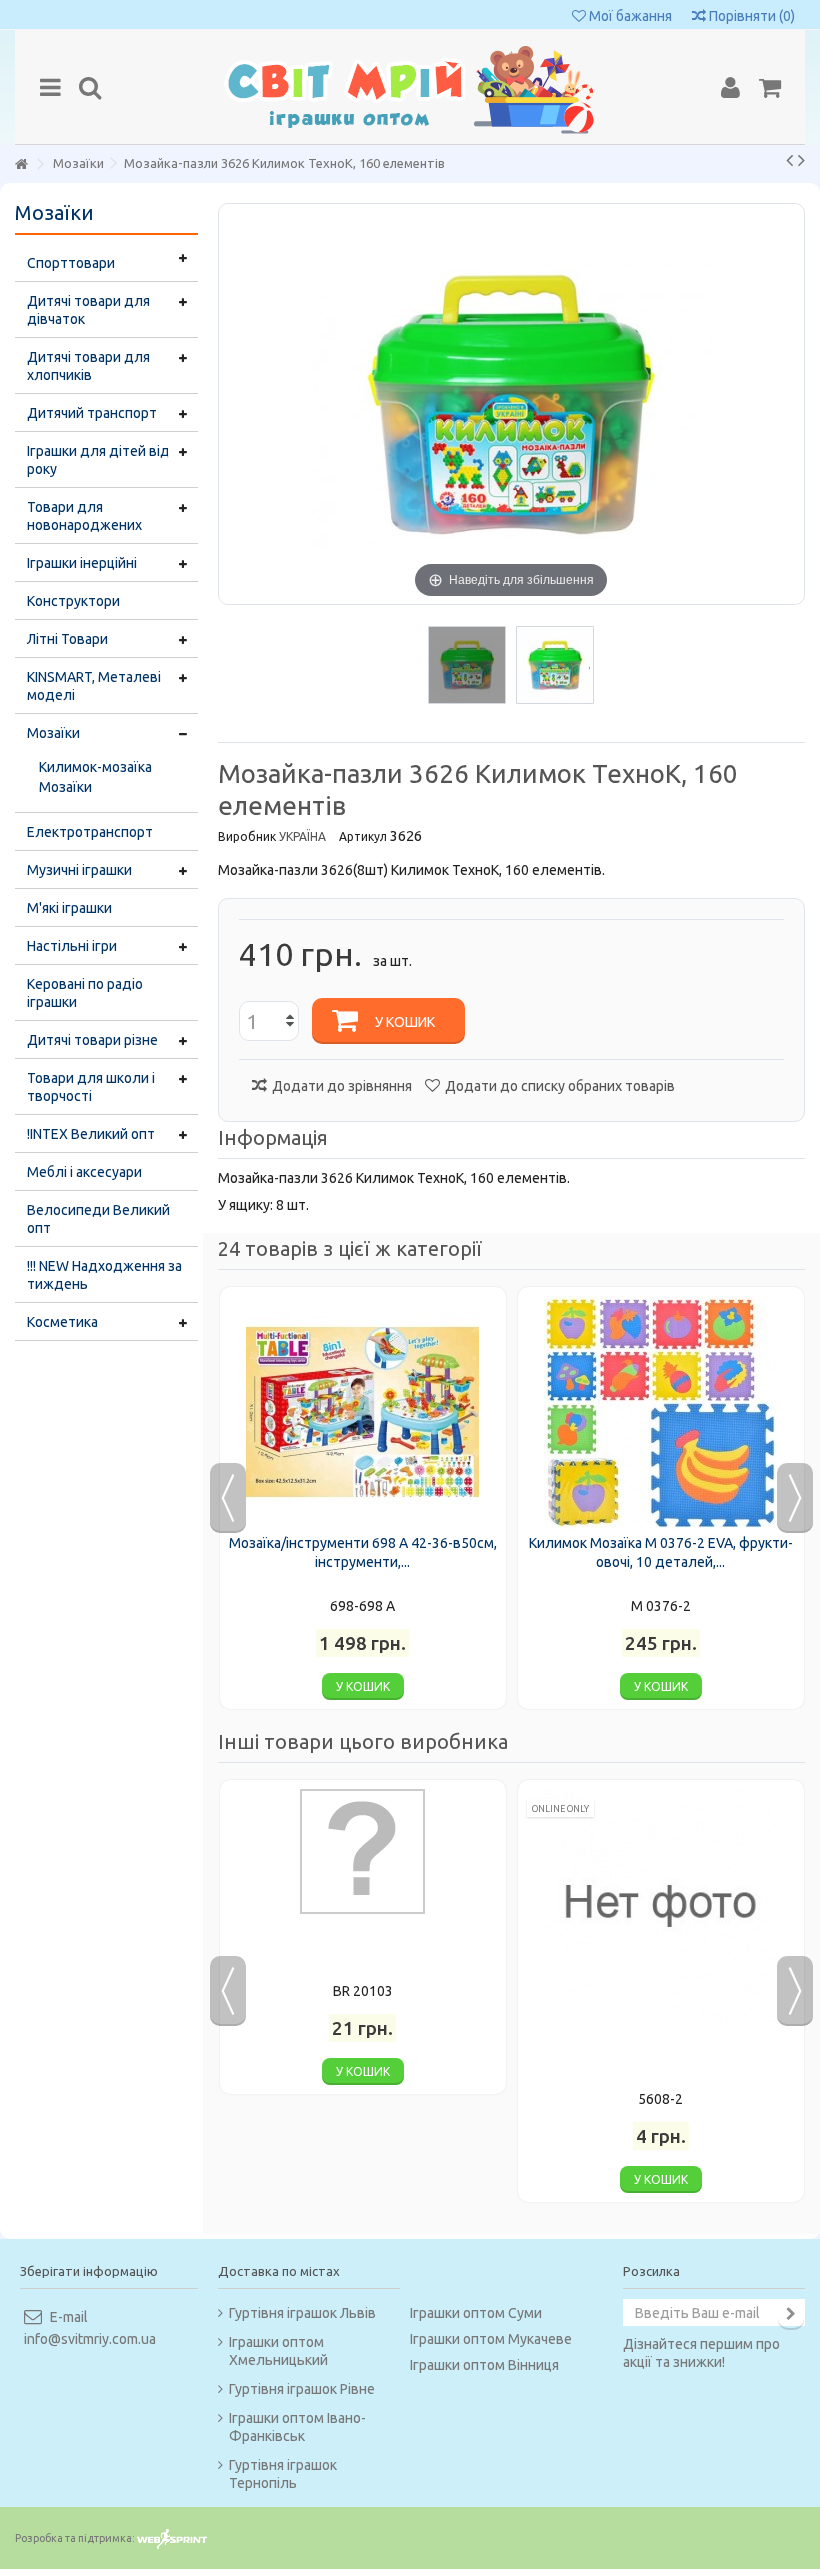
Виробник (247, 836)
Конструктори (73, 601)
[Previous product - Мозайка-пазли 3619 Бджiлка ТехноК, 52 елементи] (789, 160)
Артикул (363, 836)
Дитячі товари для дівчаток (88, 310)
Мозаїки (53, 733)
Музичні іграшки (79, 870)
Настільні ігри (72, 946)
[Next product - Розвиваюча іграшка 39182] (801, 160)
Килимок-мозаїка (95, 767)
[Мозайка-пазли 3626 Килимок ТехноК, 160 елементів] (467, 665)
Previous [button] (228, 1498)
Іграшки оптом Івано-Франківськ (297, 2427)
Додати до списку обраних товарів (560, 1086)
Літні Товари (67, 639)
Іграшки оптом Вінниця (484, 2365)
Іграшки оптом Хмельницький (278, 2351)
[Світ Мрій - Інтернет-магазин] (410, 87)
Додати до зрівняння (342, 1086)
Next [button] (795, 1498)
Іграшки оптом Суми (476, 2313)
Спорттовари (71, 263)
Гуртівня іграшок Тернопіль (283, 2474)
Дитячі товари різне (92, 1040)
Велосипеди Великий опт (98, 1219)
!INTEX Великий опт (91, 1134)
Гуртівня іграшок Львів (302, 2313)
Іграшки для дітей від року (98, 460)
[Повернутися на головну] (21, 164)
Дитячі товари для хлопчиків (88, 366)
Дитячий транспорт (92, 413)
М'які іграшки (69, 908)
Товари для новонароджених (84, 516)
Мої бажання (629, 16)
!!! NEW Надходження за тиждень (104, 1275)
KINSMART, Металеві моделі (94, 686)
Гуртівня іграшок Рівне (302, 2389)
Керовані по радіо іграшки (85, 993)
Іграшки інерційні (82, 563)
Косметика (62, 1322)
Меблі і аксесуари (84, 1172)
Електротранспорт (90, 832)
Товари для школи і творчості (91, 1087)
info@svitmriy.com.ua (90, 2339)
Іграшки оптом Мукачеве (491, 2339)
